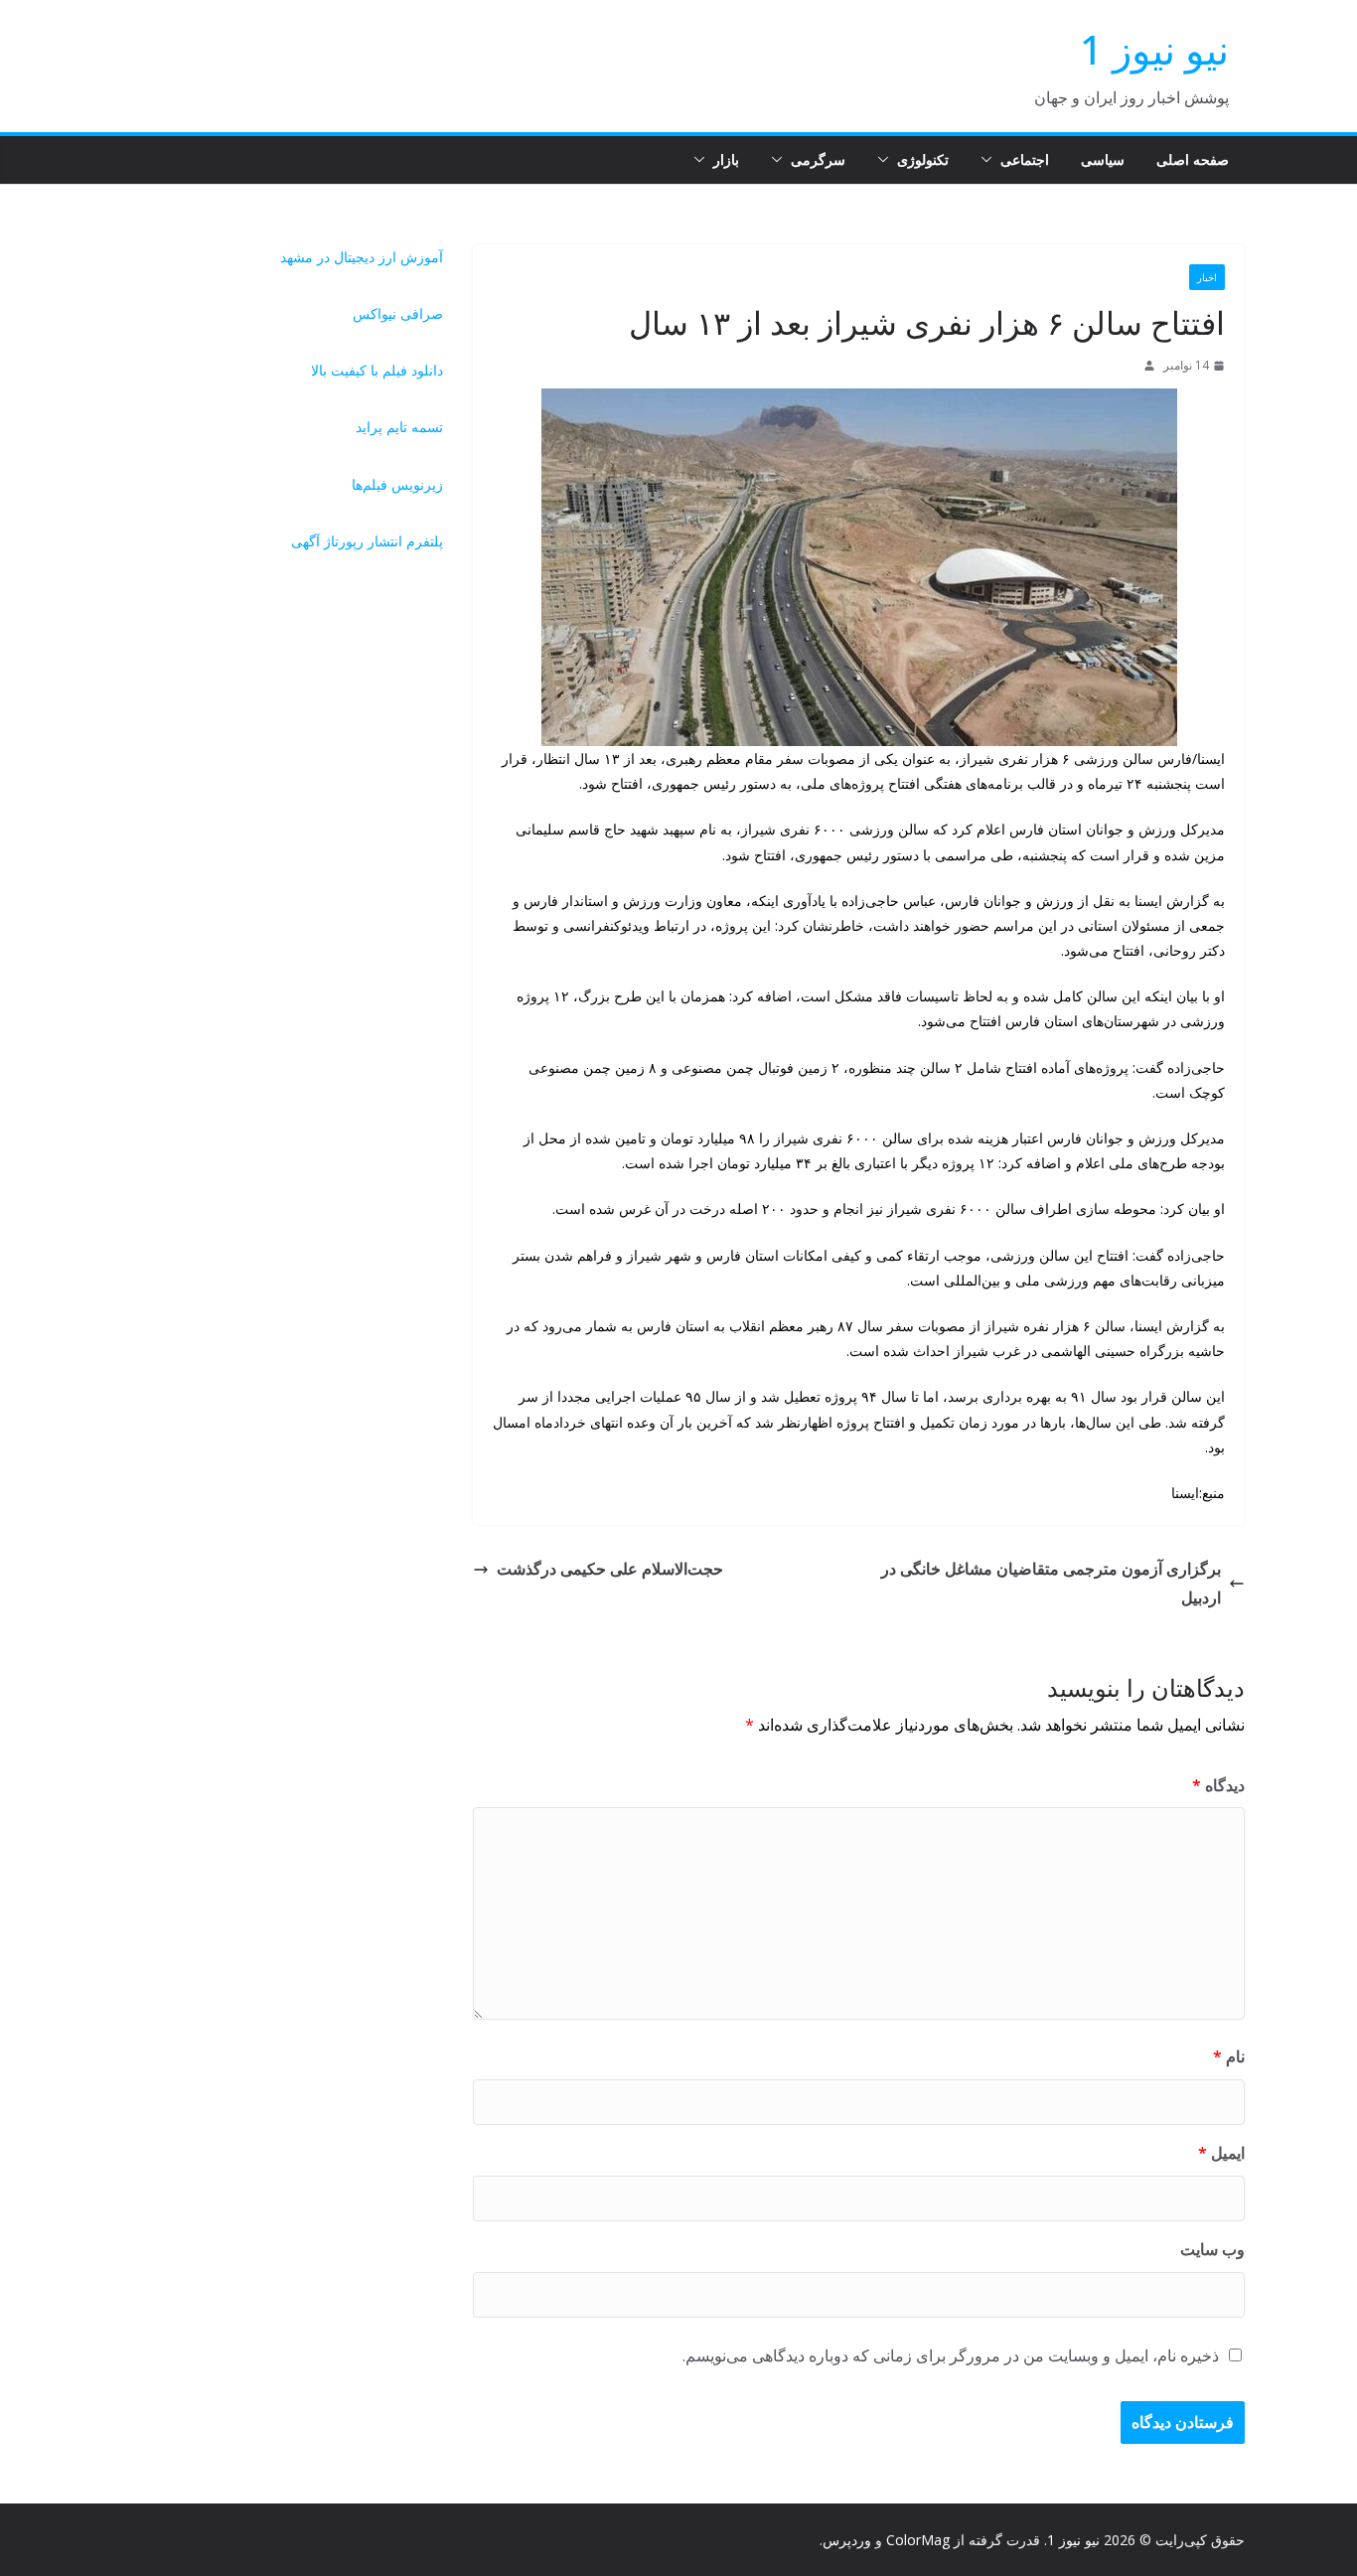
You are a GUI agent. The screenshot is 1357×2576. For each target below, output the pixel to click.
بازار (726, 159)
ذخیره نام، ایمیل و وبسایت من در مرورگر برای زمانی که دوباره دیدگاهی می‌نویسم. (951, 2355)
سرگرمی (818, 159)
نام (1229, 2056)
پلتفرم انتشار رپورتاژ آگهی (367, 541)
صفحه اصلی (1193, 159)
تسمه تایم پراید (399, 427)
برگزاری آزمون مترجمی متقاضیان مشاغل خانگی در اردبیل (1051, 1583)
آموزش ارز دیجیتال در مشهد (362, 257)
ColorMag (918, 2540)
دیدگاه (1218, 1785)
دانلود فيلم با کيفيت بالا (377, 370)
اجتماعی (1025, 159)
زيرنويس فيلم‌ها (397, 484)
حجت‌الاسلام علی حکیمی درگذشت (610, 1569)
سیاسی (1103, 159)
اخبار (1207, 277)
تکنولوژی (923, 159)
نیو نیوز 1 (1154, 49)
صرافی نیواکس (398, 313)
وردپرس (847, 2540)
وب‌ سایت (1212, 2249)
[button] (990, 160)
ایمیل (1221, 2153)
